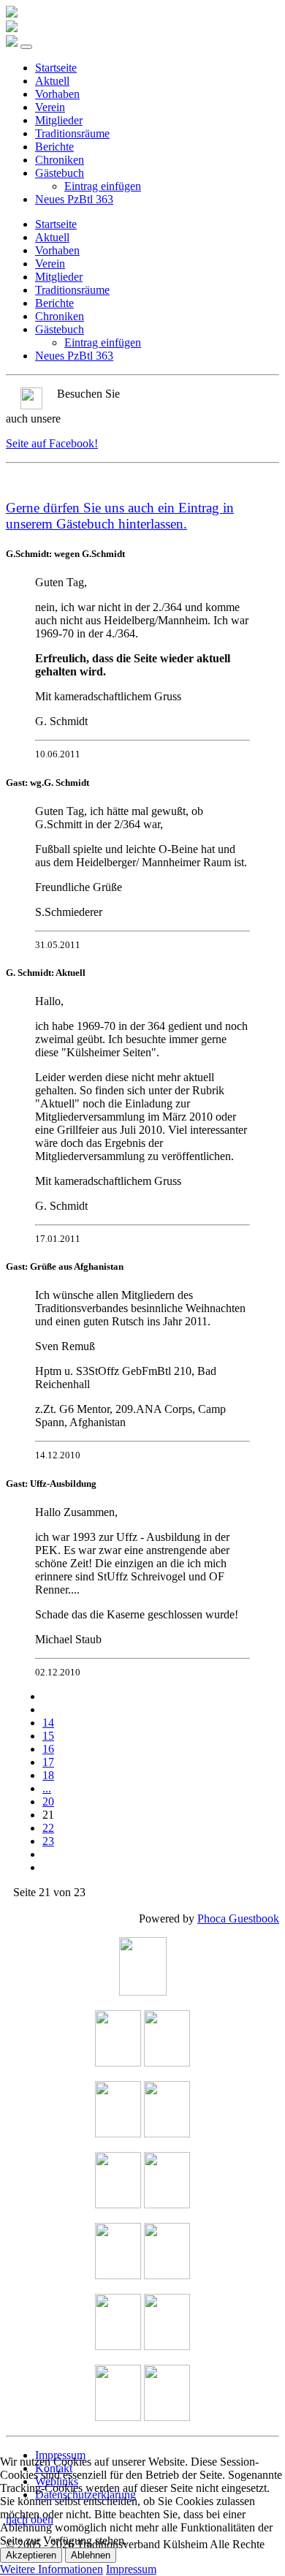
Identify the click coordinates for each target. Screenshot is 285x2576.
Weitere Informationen (52, 2569)
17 (48, 1762)
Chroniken (60, 160)
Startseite (56, 68)
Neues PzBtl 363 (74, 199)
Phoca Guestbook (238, 1918)
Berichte (54, 147)
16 (48, 1749)
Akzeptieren (31, 2555)
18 (48, 1775)
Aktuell (52, 81)
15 (48, 1736)
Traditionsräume (72, 133)
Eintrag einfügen (103, 186)
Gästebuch (60, 173)
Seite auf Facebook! (52, 443)
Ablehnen (91, 2555)
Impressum (131, 2569)
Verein (50, 107)
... (47, 1788)
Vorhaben (57, 94)
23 (48, 1841)
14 (48, 1723)
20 (48, 1802)
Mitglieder (59, 120)
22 (48, 1828)
